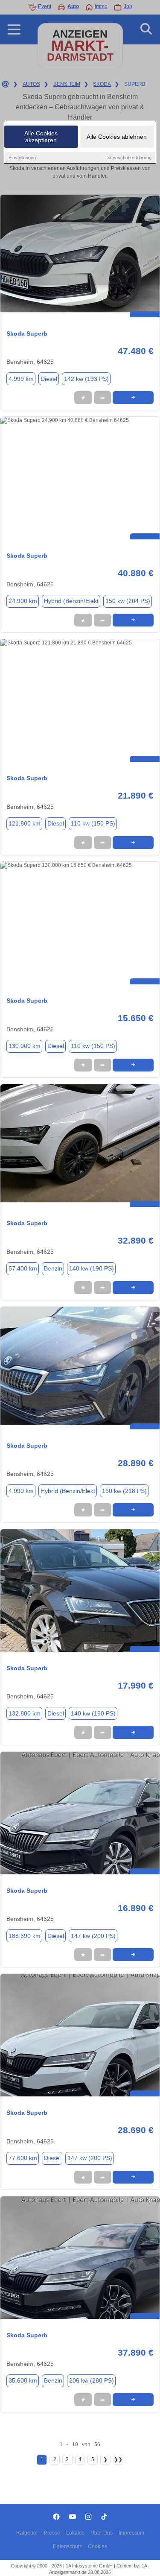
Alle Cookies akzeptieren (41, 137)
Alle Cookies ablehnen (117, 137)
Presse (52, 2533)
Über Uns (102, 2533)
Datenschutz (67, 2547)
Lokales (75, 2533)
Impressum (131, 2533)
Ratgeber (27, 2533)
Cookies (97, 2547)
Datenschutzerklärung (128, 158)
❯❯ (118, 2459)
